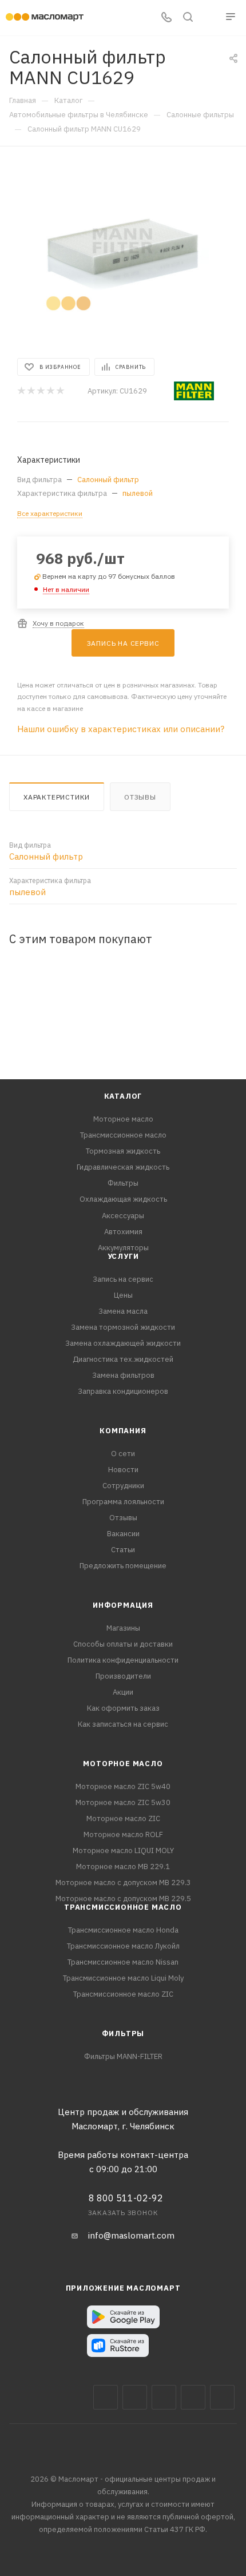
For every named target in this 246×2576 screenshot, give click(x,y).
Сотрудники (123, 1486)
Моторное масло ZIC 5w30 (123, 1802)
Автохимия (123, 1232)
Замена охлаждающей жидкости (123, 1343)
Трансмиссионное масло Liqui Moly (123, 1978)
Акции (123, 1692)
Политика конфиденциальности (123, 1660)
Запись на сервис (123, 1279)
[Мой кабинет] (209, 18)
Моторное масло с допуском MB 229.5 (123, 1899)
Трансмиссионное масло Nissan (123, 1962)
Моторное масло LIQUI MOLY (123, 1850)
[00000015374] (123, 251)
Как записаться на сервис (123, 1724)
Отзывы (140, 797)
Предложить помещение (123, 1566)
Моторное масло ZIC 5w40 (123, 1786)
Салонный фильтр (108, 480)
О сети (123, 1454)
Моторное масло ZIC (123, 1818)
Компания (123, 1431)
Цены (123, 1295)
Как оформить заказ (123, 1708)
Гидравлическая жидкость (123, 1167)
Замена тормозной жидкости (123, 1327)
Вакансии (123, 1534)
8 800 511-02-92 (126, 2198)
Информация (123, 1605)
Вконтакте (106, 2397)
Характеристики (57, 797)
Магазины (123, 1628)
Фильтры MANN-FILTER (123, 2056)
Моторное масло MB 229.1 (123, 1867)
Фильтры (123, 1183)
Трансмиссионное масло (123, 1135)
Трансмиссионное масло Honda (123, 1930)
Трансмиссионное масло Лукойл (123, 1946)
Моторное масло (123, 1119)
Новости (123, 1470)
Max (135, 2397)
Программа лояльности (123, 1502)
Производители (123, 1676)
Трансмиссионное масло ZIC (123, 1994)
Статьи (123, 1550)
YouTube (193, 2397)
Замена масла (123, 1311)
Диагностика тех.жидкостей (123, 1359)
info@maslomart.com (131, 2235)
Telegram (164, 2397)
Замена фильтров (123, 1375)
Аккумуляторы (123, 1248)
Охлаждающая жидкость (123, 1199)
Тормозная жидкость (123, 1151)
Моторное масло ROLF (123, 1834)
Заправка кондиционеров (123, 1391)
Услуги (123, 1256)
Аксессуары (123, 1216)
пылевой (138, 493)
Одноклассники (222, 2397)
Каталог (123, 1096)
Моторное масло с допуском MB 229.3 (123, 1883)
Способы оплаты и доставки (123, 1644)
